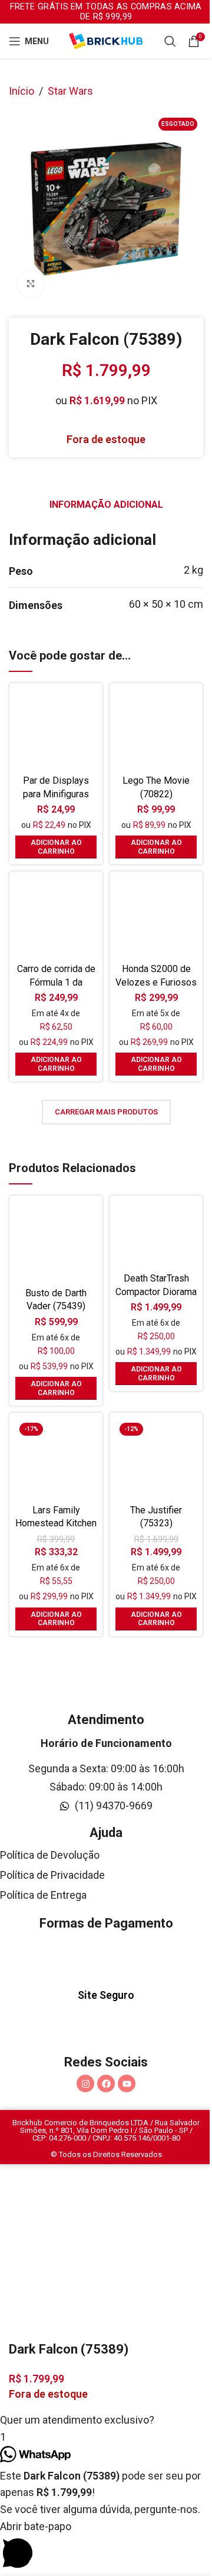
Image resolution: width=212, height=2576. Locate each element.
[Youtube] (127, 2084)
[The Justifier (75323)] (156, 1459)
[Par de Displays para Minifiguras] (56, 730)
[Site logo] (106, 40)
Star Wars (70, 91)
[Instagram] (85, 2084)
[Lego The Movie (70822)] (156, 730)
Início (21, 91)
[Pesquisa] (170, 41)
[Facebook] (106, 2084)
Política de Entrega (43, 1895)
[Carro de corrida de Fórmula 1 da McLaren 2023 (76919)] (56, 918)
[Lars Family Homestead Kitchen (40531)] (56, 1459)
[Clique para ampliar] (31, 284)
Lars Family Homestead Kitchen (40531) (56, 1523)
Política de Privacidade (52, 1875)
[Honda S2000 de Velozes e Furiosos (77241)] (156, 918)
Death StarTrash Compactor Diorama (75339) (156, 1292)
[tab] (106, 505)
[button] (56, 847)
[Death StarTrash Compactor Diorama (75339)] (156, 1235)
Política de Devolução (50, 1855)
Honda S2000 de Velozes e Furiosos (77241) (156, 982)
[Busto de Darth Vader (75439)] (56, 1242)
